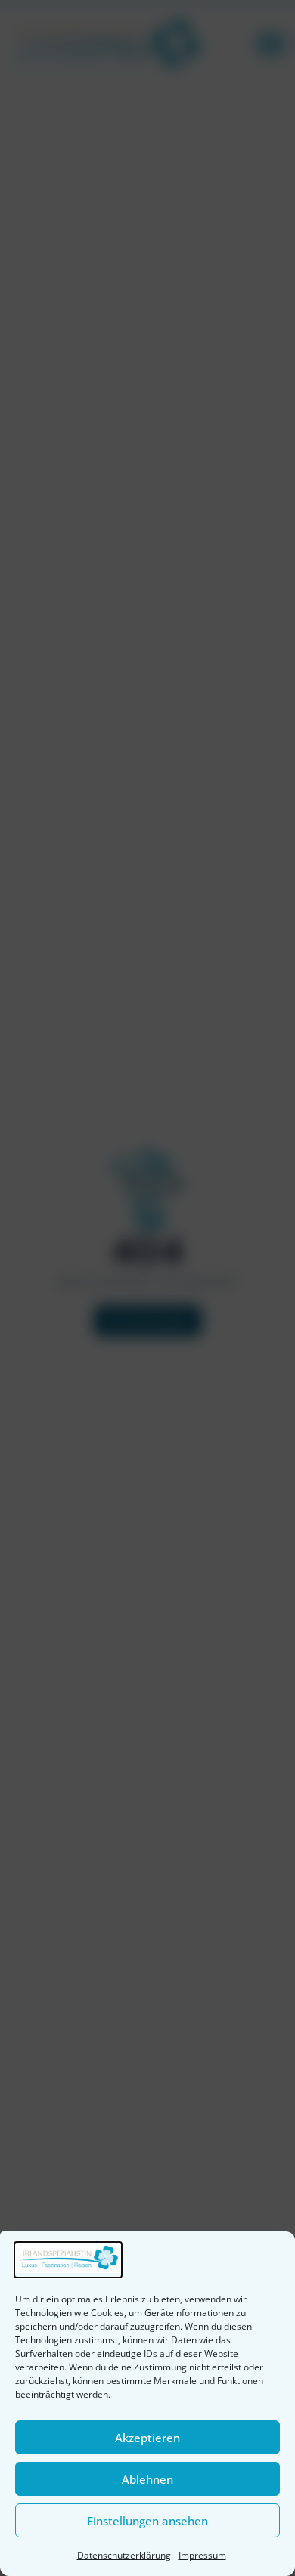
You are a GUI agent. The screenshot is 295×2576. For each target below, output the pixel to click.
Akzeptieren (147, 2438)
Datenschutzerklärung (124, 2555)
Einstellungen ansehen (147, 2521)
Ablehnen (147, 2479)
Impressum (202, 2555)
